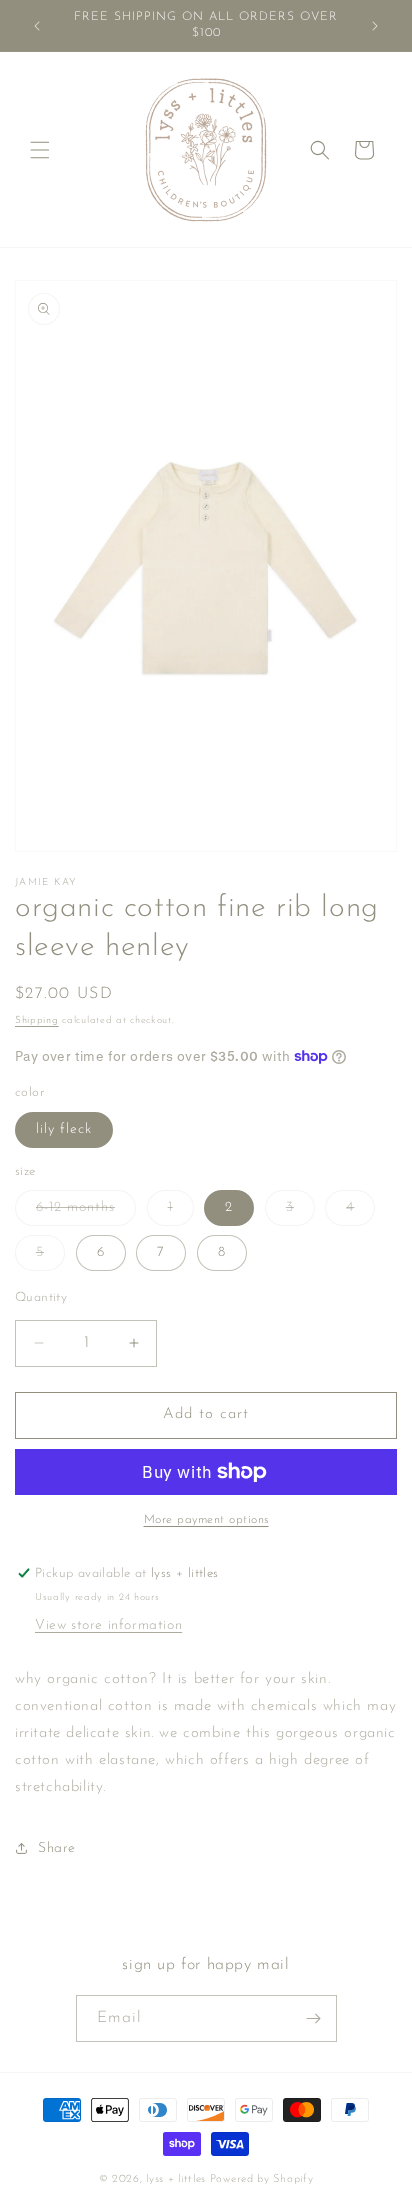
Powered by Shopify (262, 2179)
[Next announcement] (375, 26)
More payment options (206, 1520)
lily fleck (64, 1129)
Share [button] (57, 1848)
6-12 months (86, 1212)
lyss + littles (176, 2179)
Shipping (37, 1020)
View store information (108, 1625)
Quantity (41, 1297)
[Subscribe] (314, 2018)
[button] (40, 150)
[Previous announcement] (37, 26)
